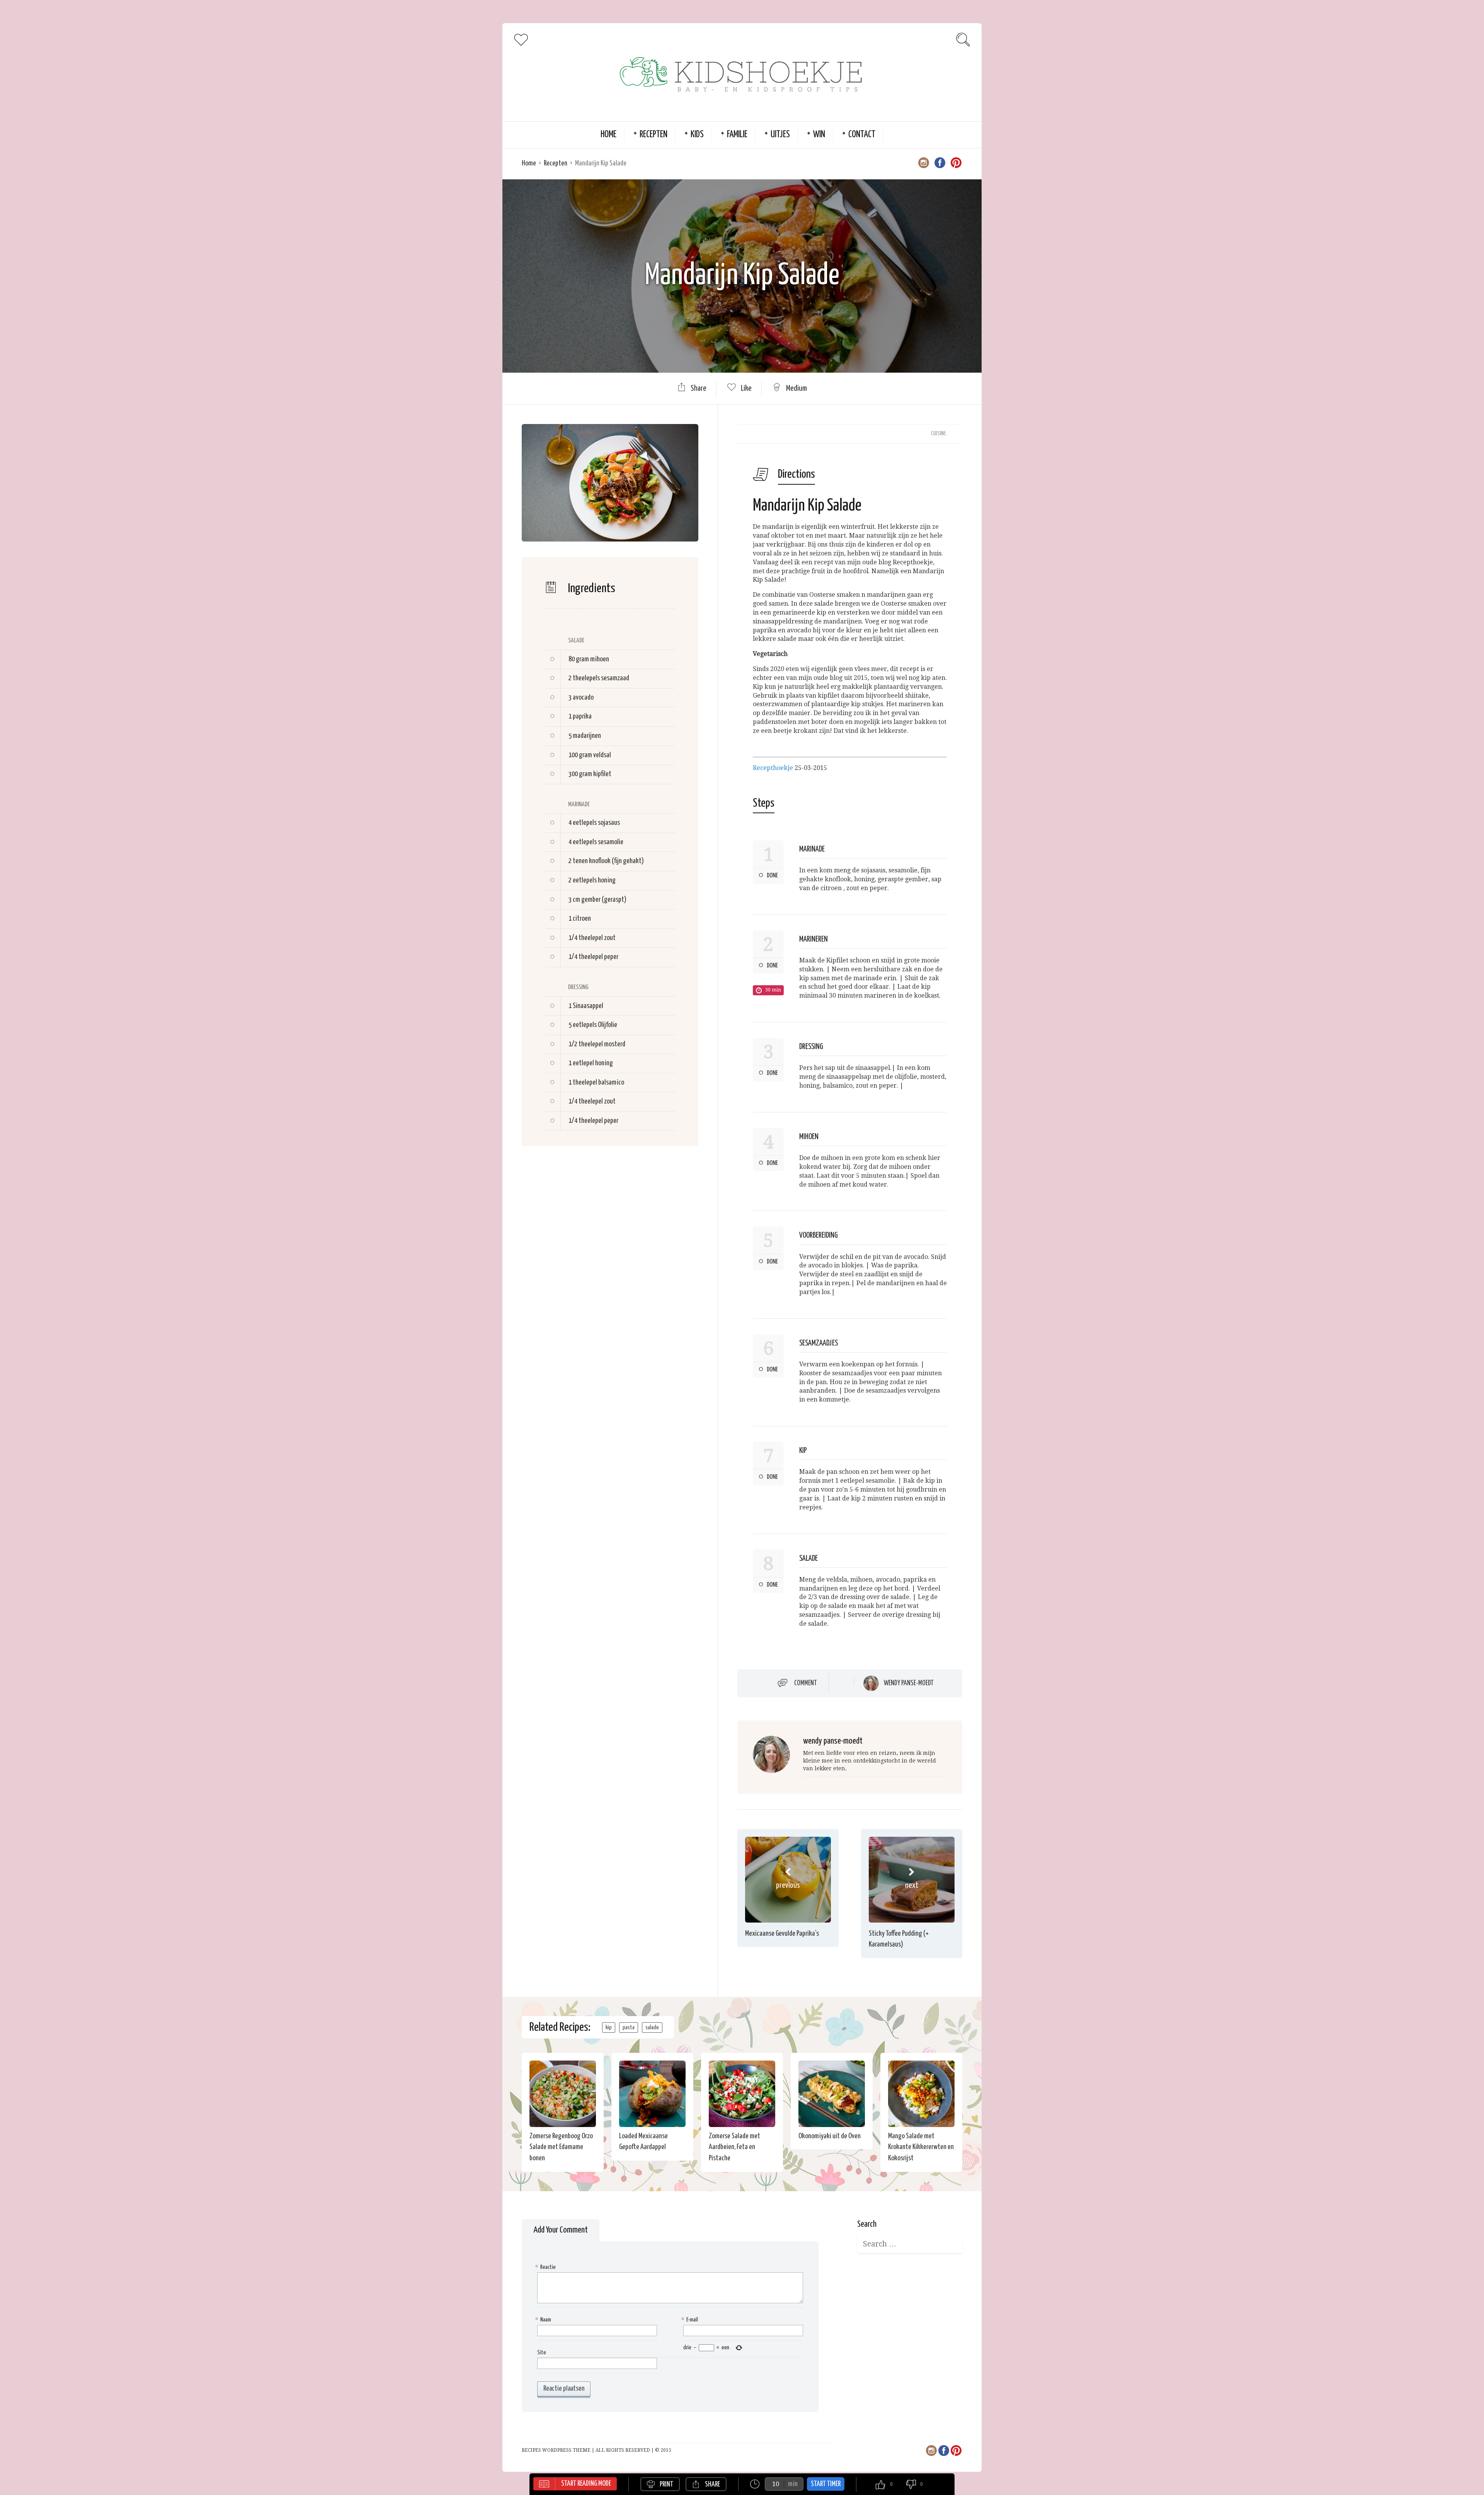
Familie (737, 135)
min (793, 2484)
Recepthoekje (773, 768)
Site (542, 2353)
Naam (544, 2320)
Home (608, 135)
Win (819, 135)
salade (652, 2028)
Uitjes (780, 135)
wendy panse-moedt (909, 1683)
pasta (629, 2028)
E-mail (691, 2320)
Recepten (654, 135)
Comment (806, 1683)
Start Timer (826, 2484)
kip (609, 2028)
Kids (697, 135)
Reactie (546, 2267)
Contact (862, 135)
